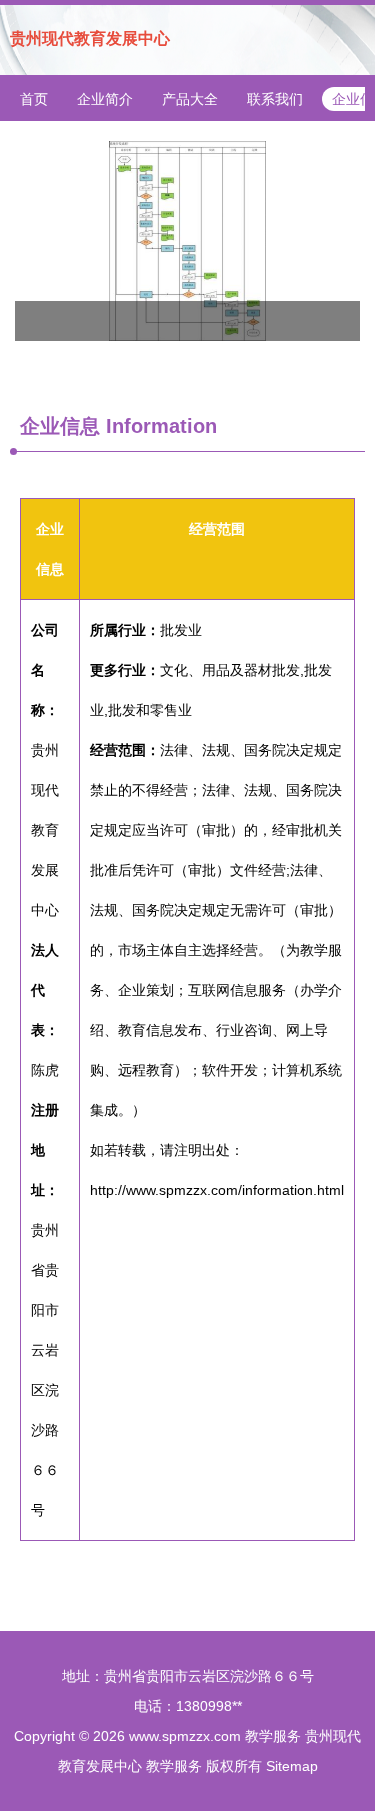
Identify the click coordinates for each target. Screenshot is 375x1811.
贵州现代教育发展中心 (90, 38)
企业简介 (105, 99)
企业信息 (60, 426)
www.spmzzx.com (185, 1736)
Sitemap (292, 1766)
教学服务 (273, 1736)
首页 (34, 99)
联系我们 (275, 99)
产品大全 (190, 99)
